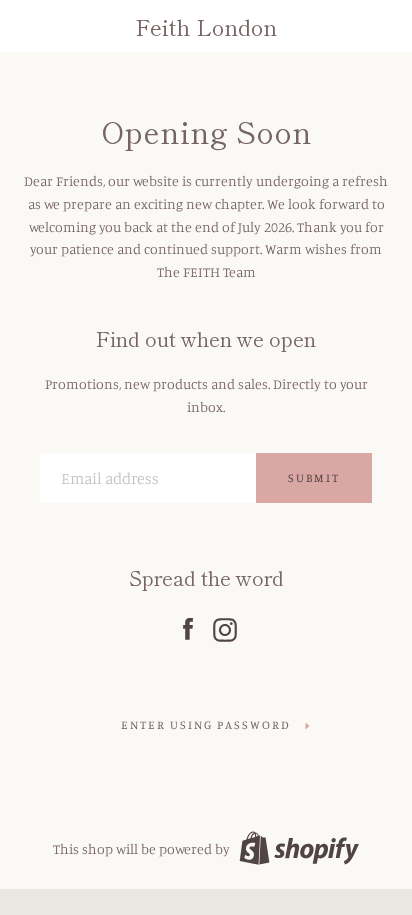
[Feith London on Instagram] (225, 625)
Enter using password (206, 724)
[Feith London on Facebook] (188, 625)
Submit (314, 477)
